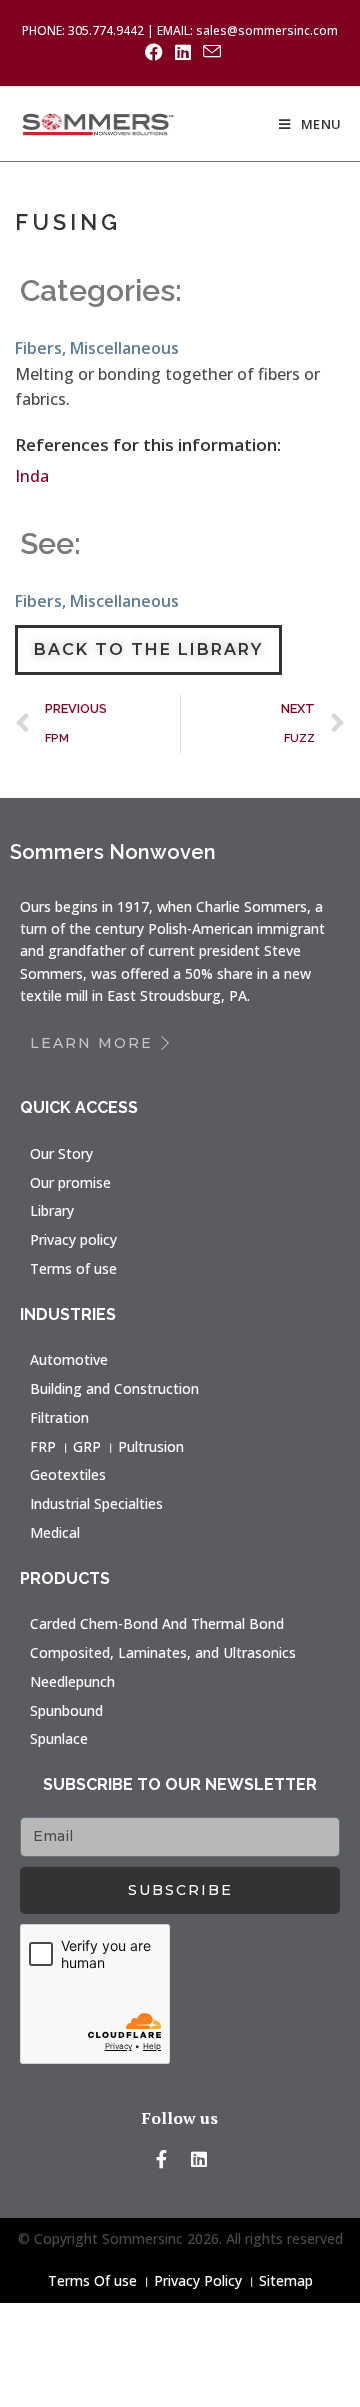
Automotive (69, 1359)
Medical (55, 1532)
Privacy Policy (198, 2280)
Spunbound (66, 1710)
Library (52, 1210)
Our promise (70, 1182)
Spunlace (59, 1738)
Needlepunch (72, 1681)
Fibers (38, 348)
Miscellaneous (124, 348)
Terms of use (73, 1268)
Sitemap (286, 2280)
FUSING (68, 222)
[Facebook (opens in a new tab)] (154, 52)
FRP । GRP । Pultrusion (107, 1446)
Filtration (59, 1417)
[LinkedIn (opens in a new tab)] (183, 52)
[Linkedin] (199, 2159)
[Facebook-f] (162, 2159)
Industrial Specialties (96, 1503)
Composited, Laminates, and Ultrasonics (163, 1652)
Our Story (61, 1153)
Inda (32, 476)
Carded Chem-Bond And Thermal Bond (157, 1623)
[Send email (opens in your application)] (209, 51)
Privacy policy (73, 1239)
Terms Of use (92, 2280)
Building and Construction (114, 1388)
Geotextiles (68, 1474)
